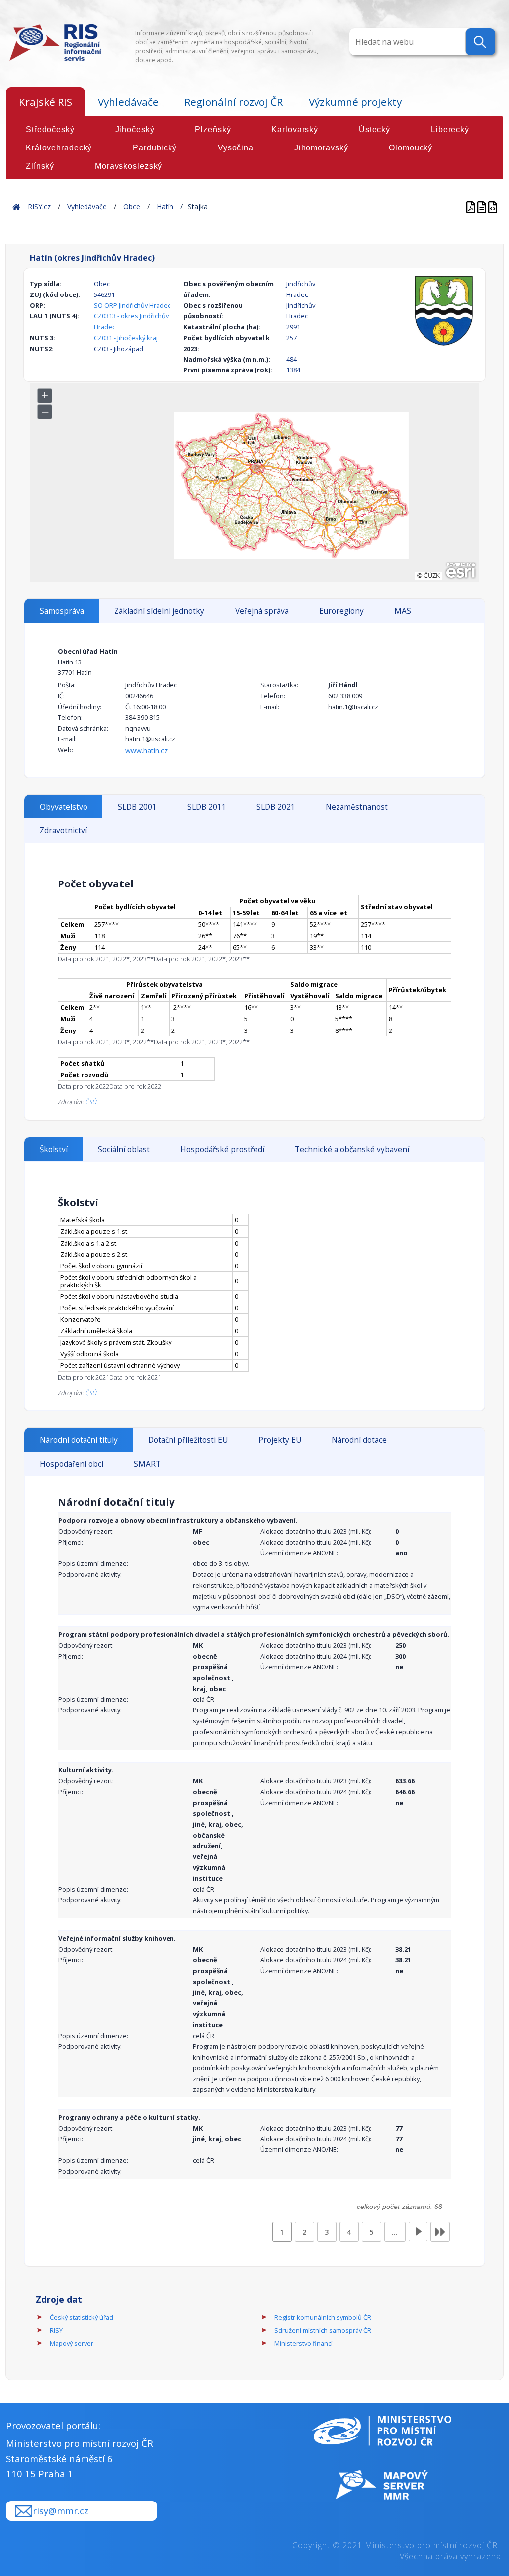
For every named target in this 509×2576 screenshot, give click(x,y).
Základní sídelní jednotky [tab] (159, 611)
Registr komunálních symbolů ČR (323, 2317)
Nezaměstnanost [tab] (357, 807)
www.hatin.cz (146, 751)
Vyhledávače (128, 102)
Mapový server (72, 2343)
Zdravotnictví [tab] (63, 831)
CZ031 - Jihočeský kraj (126, 338)
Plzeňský (213, 129)
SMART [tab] (147, 1464)
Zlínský (40, 166)
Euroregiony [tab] (341, 611)
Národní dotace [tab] (359, 1440)
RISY (56, 2330)
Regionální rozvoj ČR (234, 102)
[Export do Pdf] (472, 206)
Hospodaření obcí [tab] (72, 1464)
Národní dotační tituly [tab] (79, 1440)
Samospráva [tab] (62, 611)
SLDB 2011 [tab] (207, 807)
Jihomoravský (321, 148)
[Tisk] (483, 206)
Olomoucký (411, 148)
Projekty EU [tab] (280, 1440)
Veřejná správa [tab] (262, 611)
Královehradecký (59, 148)
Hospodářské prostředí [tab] (222, 1149)
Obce (132, 206)
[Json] (493, 206)
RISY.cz (39, 206)
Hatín (165, 206)
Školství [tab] (54, 1149)
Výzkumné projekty (355, 102)
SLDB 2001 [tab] (137, 807)
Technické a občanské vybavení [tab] (352, 1149)
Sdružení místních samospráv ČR (323, 2330)
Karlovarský (295, 129)
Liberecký (450, 129)
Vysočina (236, 148)
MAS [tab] (403, 611)
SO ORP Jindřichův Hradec (132, 305)
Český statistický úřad (82, 2317)
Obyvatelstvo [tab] (64, 807)
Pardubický (155, 148)
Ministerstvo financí (303, 2343)
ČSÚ (91, 1102)
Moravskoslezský (128, 166)
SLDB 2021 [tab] (276, 807)
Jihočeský (135, 129)
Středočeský (50, 129)
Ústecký (375, 129)
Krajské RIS (45, 102)
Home (16, 206)
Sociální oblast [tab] (124, 1149)
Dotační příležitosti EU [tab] (188, 1440)
